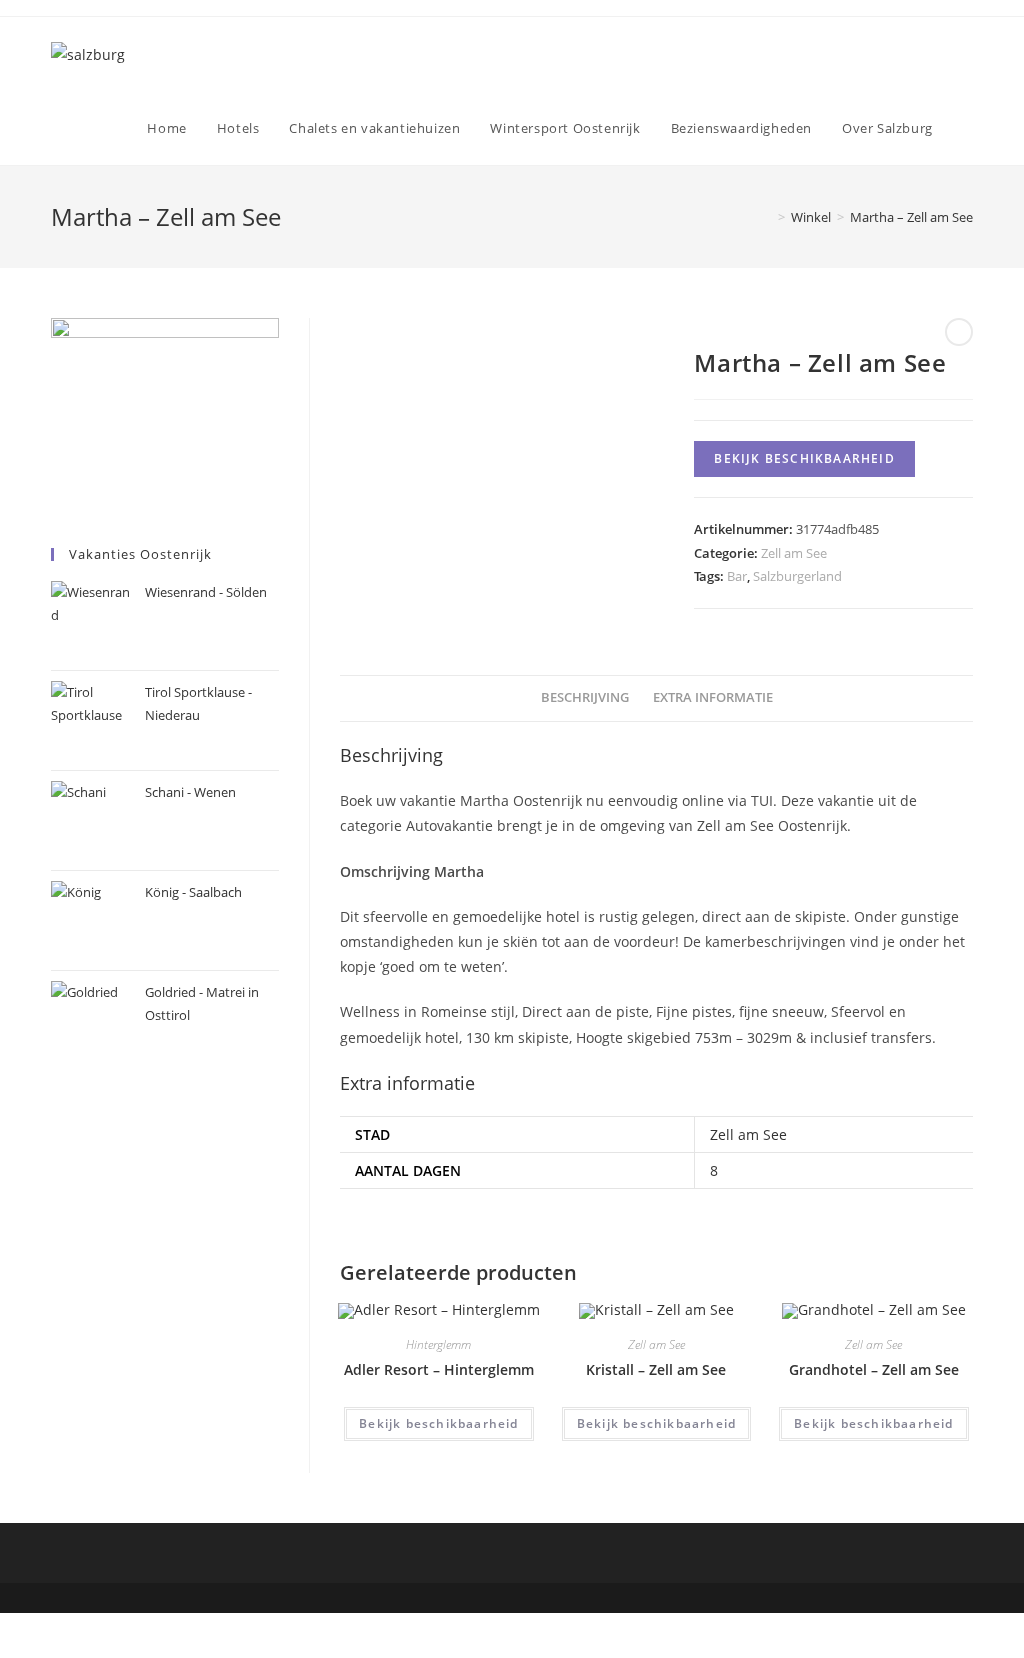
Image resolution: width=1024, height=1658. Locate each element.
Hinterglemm (438, 1344)
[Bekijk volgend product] (959, 332)
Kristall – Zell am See (656, 1369)
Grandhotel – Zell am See (874, 1369)
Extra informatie (713, 697)
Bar (737, 576)
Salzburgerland (797, 576)
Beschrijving (585, 697)
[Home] (767, 217)
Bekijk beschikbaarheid (804, 458)
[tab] (585, 698)
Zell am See (794, 553)
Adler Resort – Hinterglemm (439, 1369)
